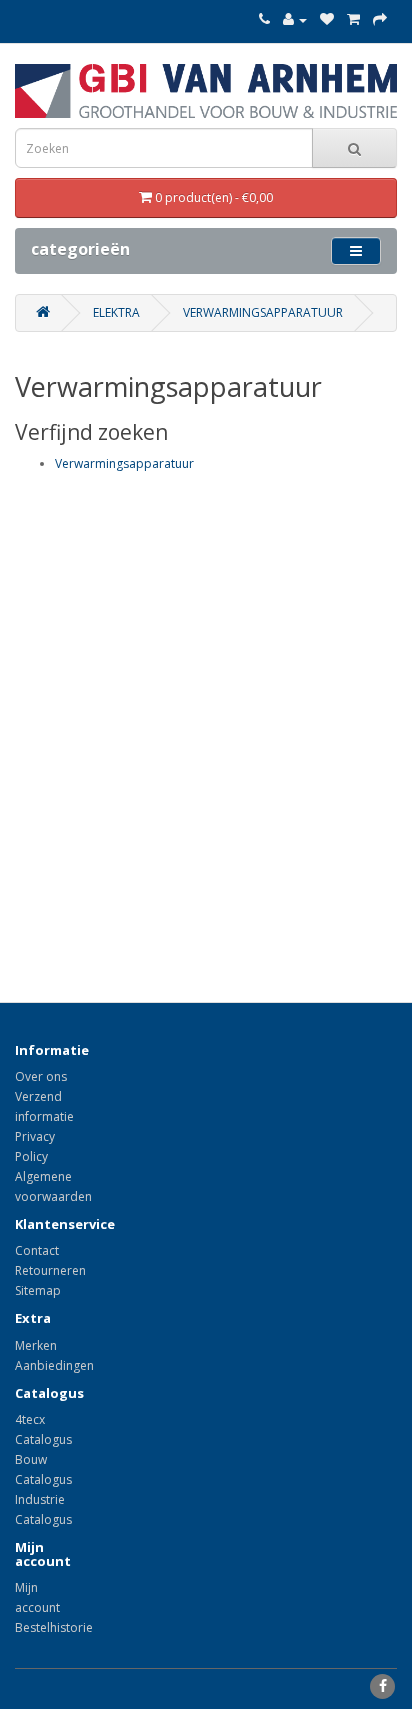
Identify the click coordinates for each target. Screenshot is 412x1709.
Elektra (116, 312)
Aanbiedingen (54, 1365)
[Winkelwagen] (353, 19)
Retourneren (50, 1270)
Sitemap (38, 1290)
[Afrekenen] (380, 19)
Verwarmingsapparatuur (263, 312)
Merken (36, 1345)
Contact (37, 1250)
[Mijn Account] (295, 19)
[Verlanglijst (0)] (327, 19)
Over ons (41, 1076)
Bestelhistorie (54, 1627)
